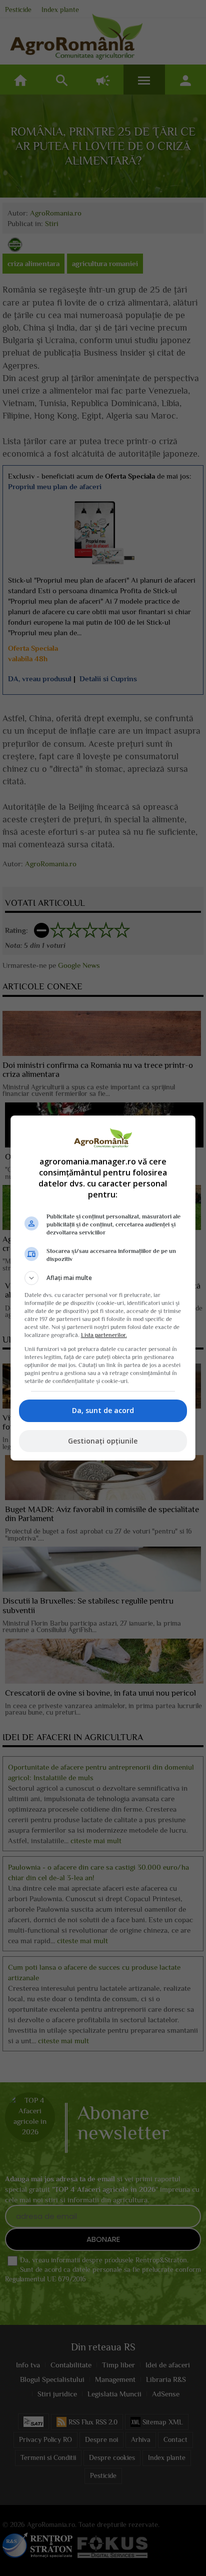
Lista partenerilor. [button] (104, 1335)
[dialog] (103, 1288)
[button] (103, 1278)
